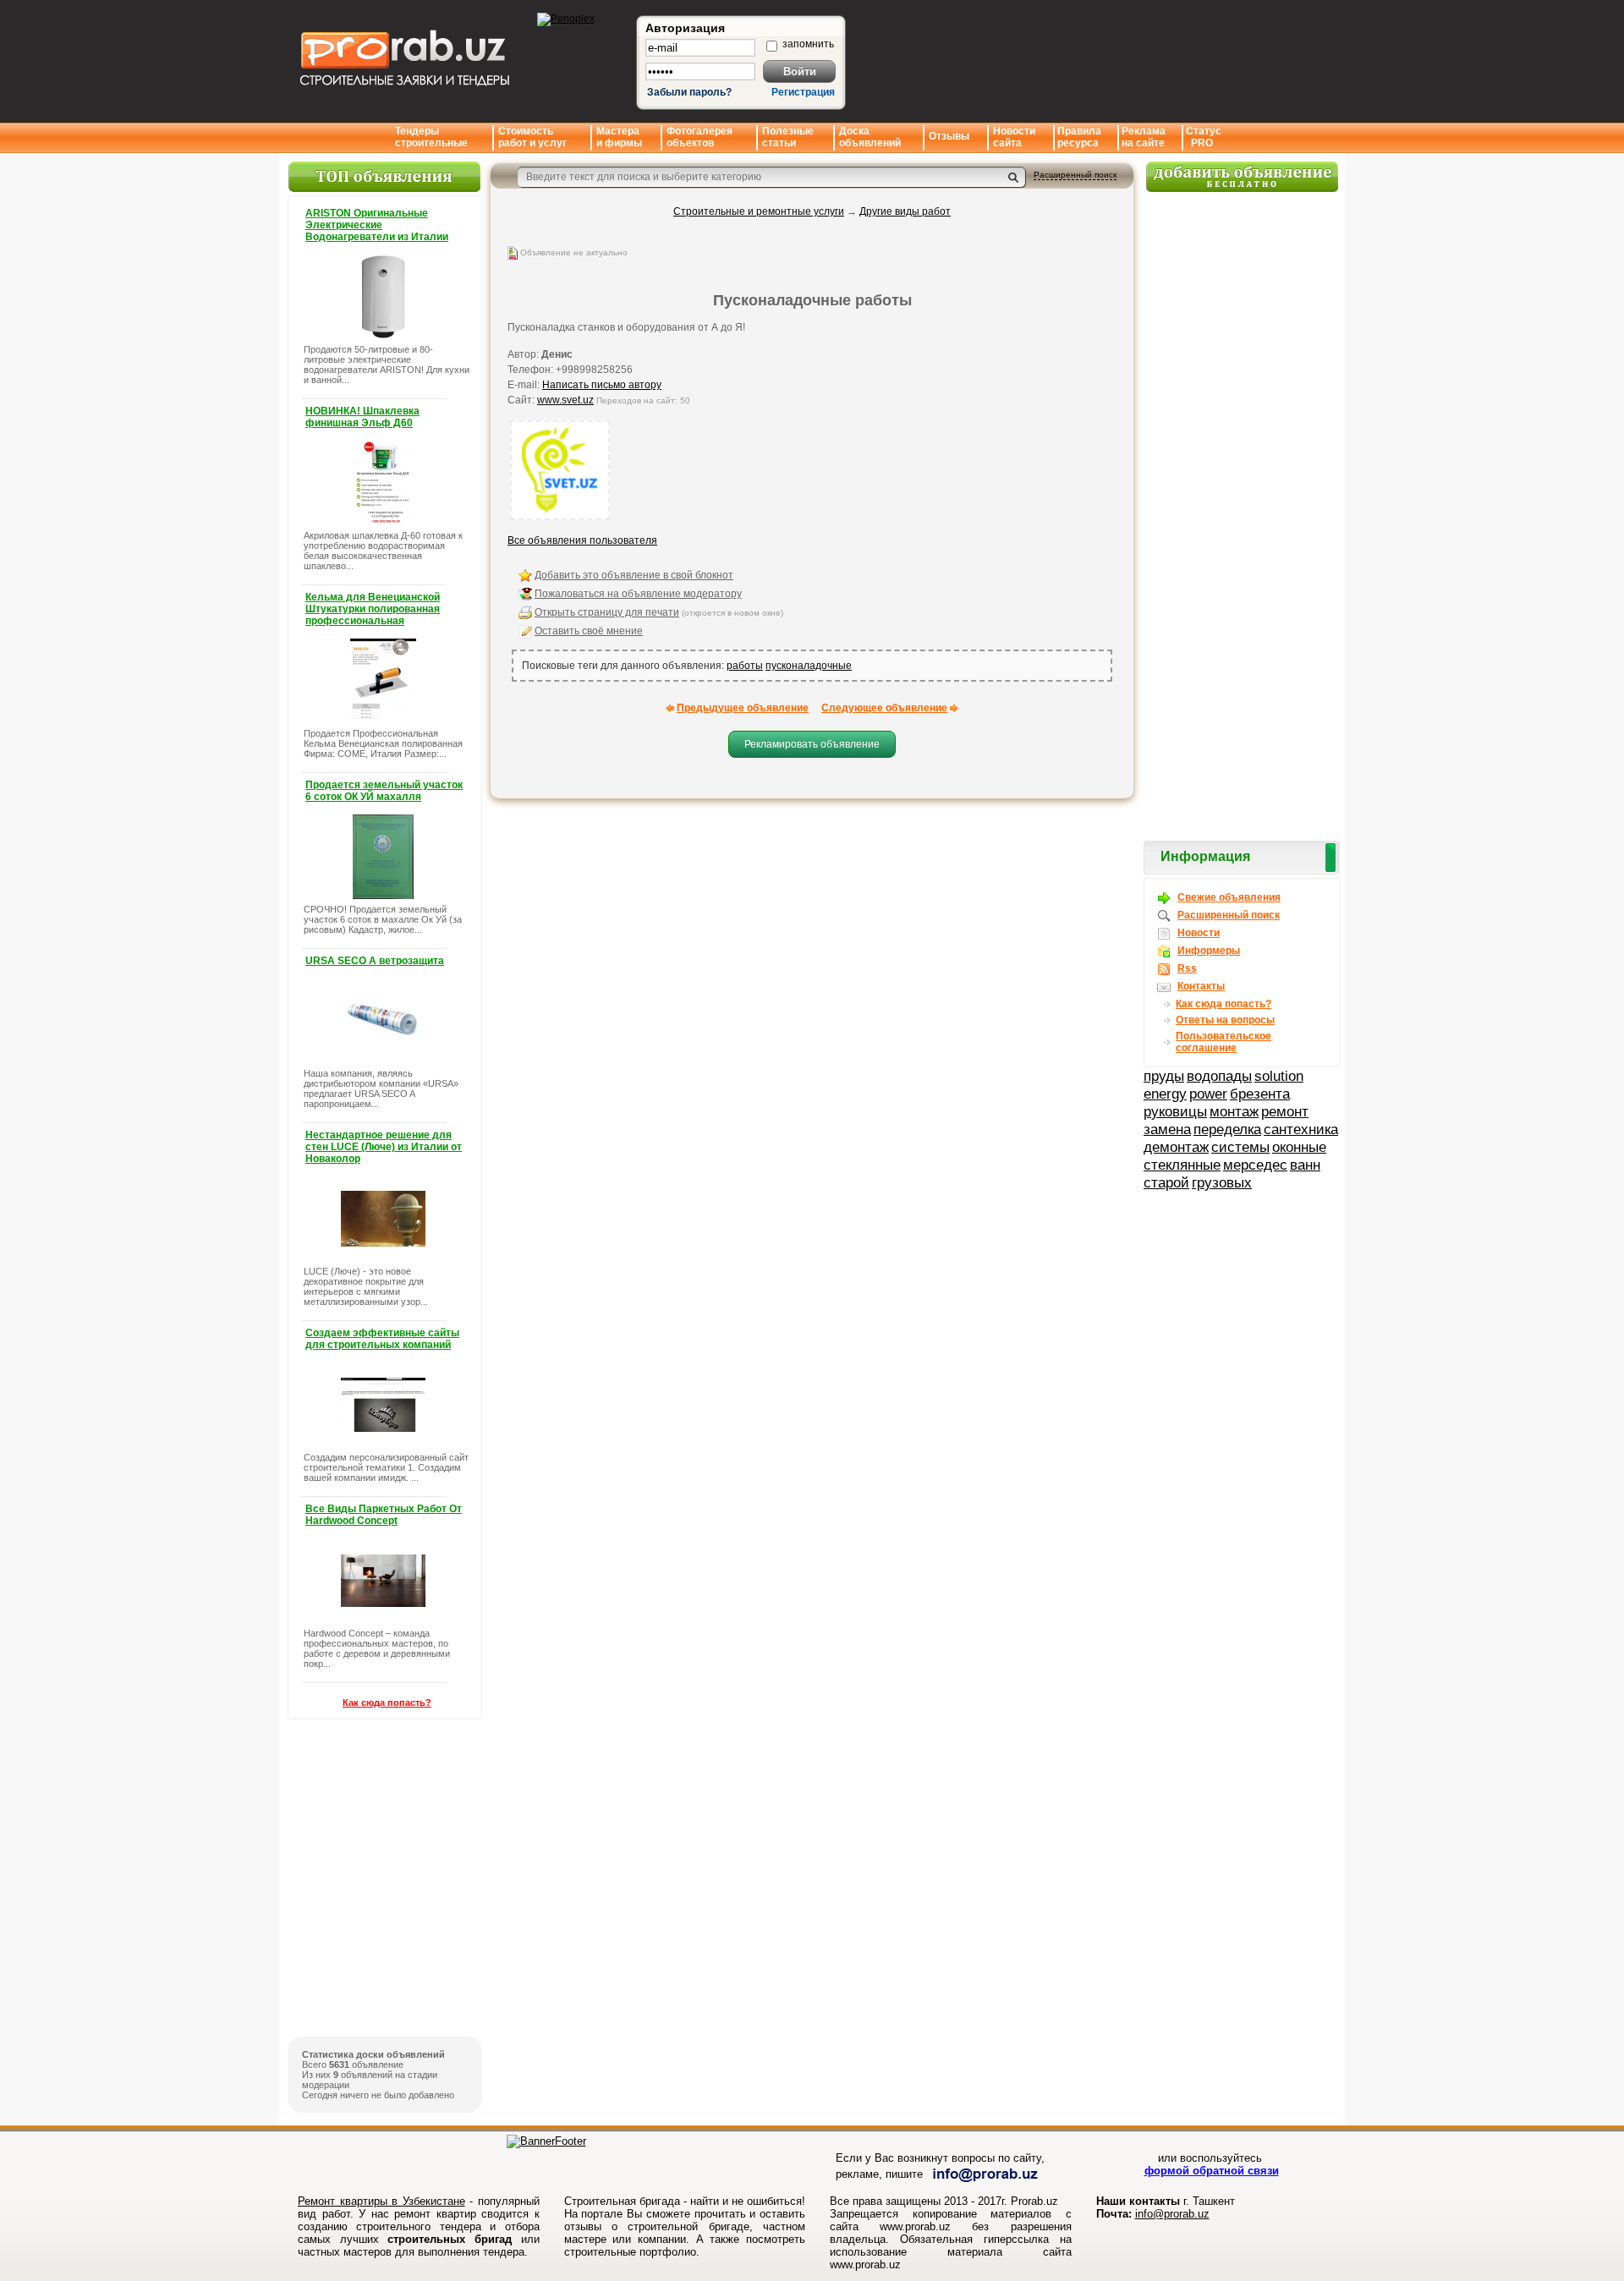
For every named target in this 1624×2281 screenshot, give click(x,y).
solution (1279, 1076)
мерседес (1255, 1165)
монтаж (1234, 1111)
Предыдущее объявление (743, 708)
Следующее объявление (884, 708)
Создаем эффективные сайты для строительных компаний (382, 1339)
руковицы (1175, 1111)
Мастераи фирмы (619, 137)
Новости (1199, 933)
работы (745, 666)
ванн (1305, 1165)
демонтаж (1176, 1147)
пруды (1164, 1076)
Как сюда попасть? (387, 1703)
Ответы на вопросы (1225, 1020)
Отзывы (949, 136)
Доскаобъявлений (870, 137)
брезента (1260, 1094)
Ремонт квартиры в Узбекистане (381, 2201)
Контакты (1201, 986)
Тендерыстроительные (431, 137)
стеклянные (1182, 1165)
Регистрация (803, 92)
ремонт (1285, 1111)
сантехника (1301, 1129)
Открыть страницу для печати (607, 612)
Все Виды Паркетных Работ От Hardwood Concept (384, 1515)
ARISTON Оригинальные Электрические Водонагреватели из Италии (377, 225)
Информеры (1209, 951)
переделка (1227, 1129)
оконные (1299, 1147)
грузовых (1222, 1182)
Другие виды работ (905, 211)
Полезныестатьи (788, 137)
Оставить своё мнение (589, 631)
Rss (1187, 968)
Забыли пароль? (689, 92)
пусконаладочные (809, 666)
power (1208, 1094)
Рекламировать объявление (812, 744)
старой (1166, 1182)
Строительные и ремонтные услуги (759, 211)
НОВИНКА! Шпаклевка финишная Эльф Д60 (362, 417)
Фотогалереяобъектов (700, 137)
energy (1165, 1094)
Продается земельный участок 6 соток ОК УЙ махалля (384, 791)
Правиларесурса (1079, 137)
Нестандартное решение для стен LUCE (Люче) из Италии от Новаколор (384, 1147)
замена (1167, 1129)
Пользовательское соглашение (1223, 1042)
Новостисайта (1014, 137)
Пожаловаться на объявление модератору (638, 594)
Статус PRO (1204, 137)
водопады (1219, 1076)
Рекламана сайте (1144, 137)
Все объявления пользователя (582, 540)
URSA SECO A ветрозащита (375, 961)
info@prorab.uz (1172, 2214)
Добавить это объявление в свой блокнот (634, 575)
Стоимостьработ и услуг (532, 137)
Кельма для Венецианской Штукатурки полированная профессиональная (373, 609)
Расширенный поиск (1075, 175)
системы (1240, 1147)
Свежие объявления (1229, 897)
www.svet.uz (565, 400)
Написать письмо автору (602, 385)
